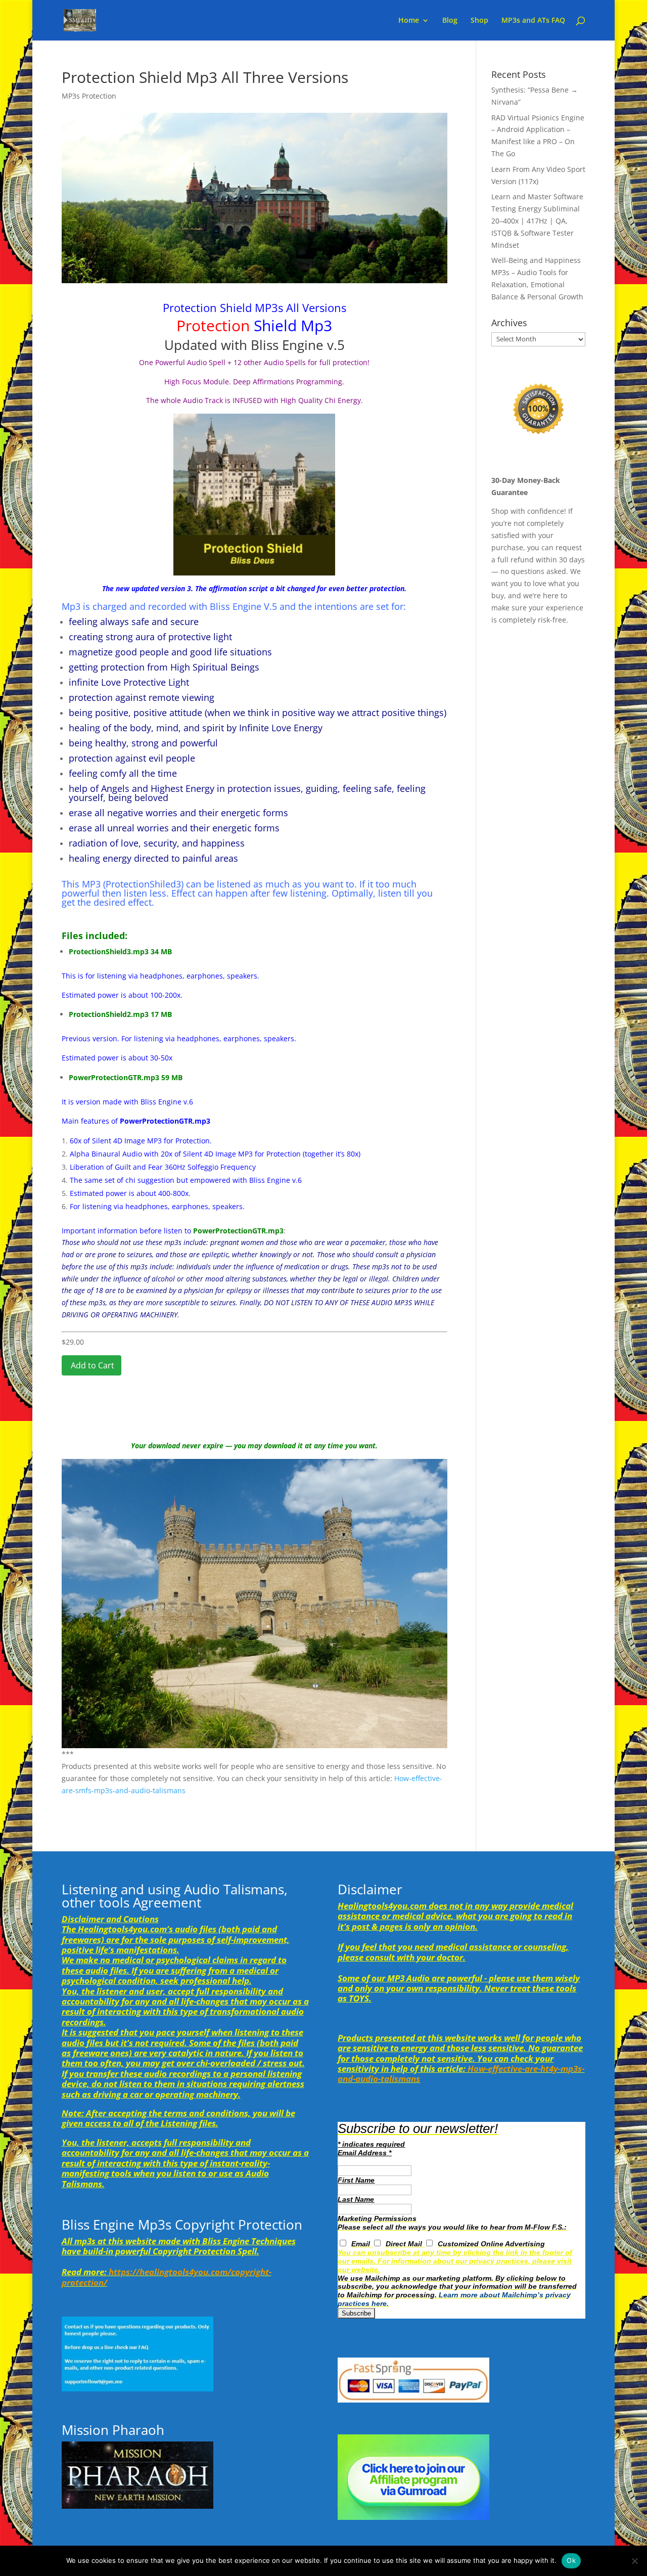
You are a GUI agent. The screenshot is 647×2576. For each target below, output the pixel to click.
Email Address (364, 2153)
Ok (571, 2560)
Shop (479, 21)
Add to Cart (91, 1365)
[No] (634, 2561)
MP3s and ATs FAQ (533, 21)
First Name (356, 2180)
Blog (450, 21)
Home (409, 21)
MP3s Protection (89, 96)
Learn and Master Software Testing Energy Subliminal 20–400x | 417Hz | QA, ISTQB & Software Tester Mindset (537, 220)
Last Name (356, 2199)
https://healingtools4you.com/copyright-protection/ (167, 2277)
